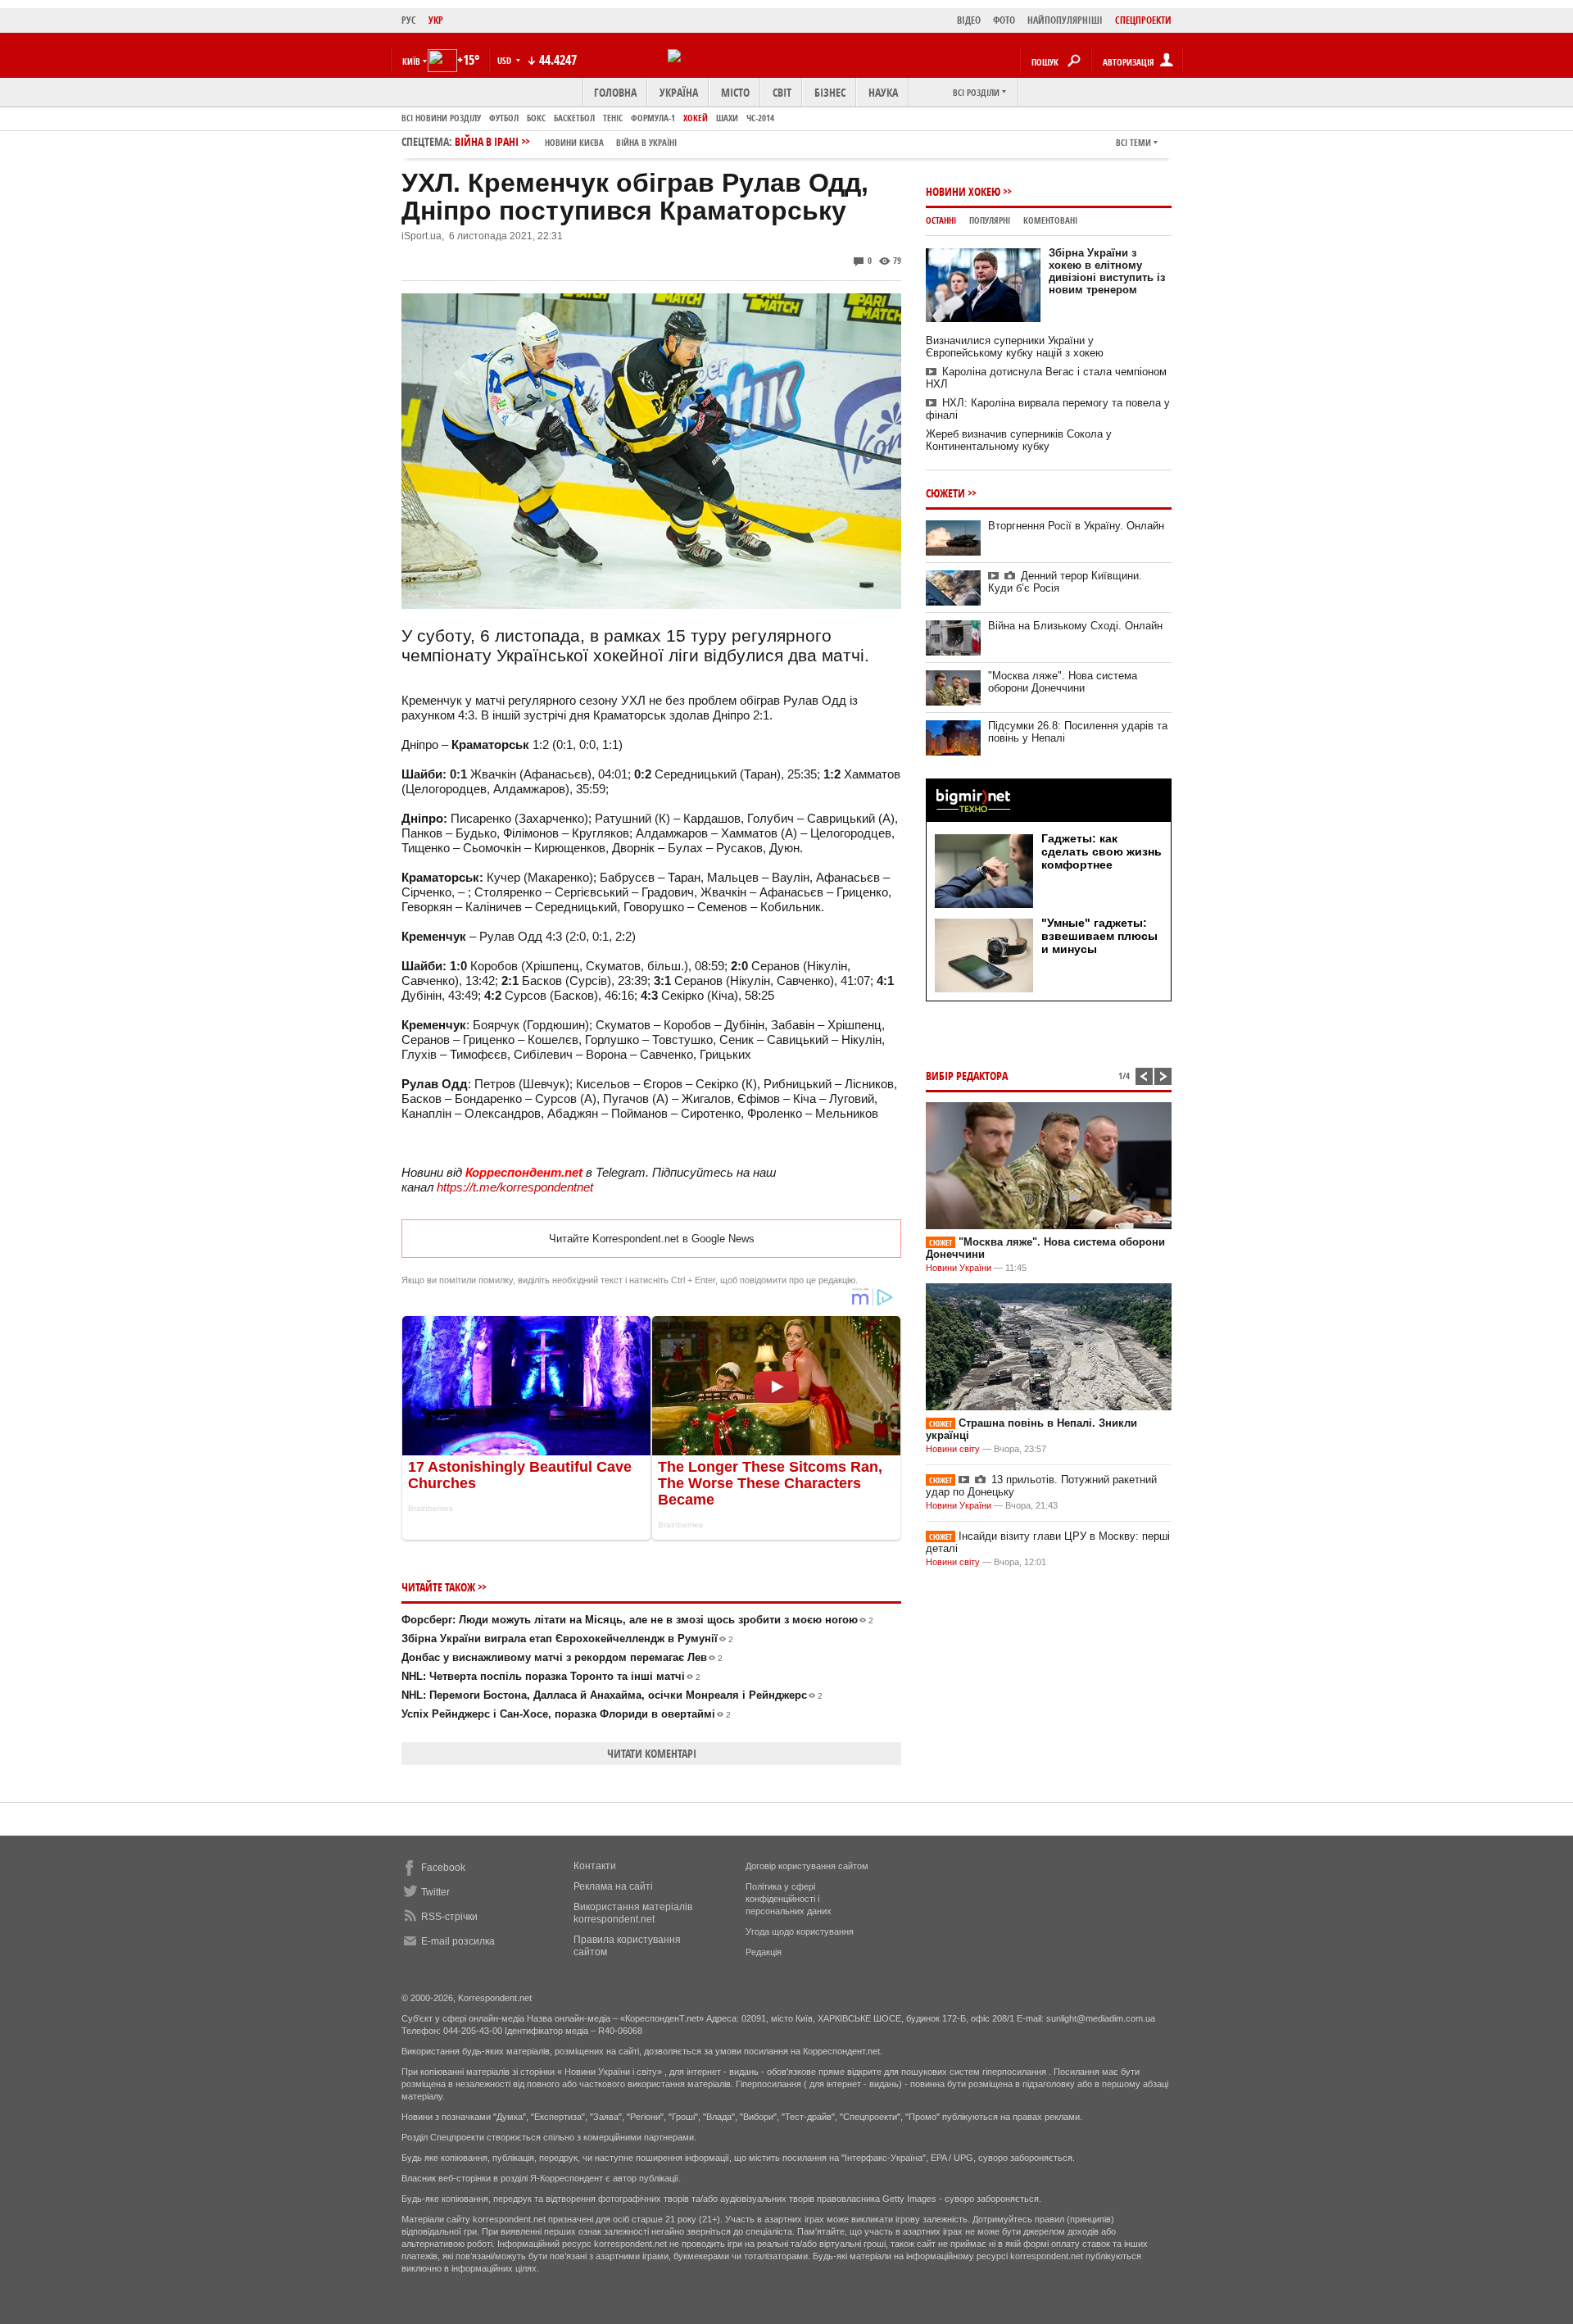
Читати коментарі (652, 1753)
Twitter (435, 1892)
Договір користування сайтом (807, 1866)
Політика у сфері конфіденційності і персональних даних (789, 1899)
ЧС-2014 (760, 118)
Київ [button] (411, 61)
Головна (615, 92)
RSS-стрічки (449, 1917)
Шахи (727, 118)
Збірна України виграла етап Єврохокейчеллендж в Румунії (567, 1639)
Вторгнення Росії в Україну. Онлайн (1076, 526)
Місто (735, 92)
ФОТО (1004, 20)
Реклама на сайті (613, 1886)
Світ (782, 92)
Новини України (959, 1268)
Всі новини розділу (441, 118)
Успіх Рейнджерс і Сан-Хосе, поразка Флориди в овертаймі (566, 1714)
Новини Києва (574, 142)
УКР (436, 20)
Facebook (443, 1868)
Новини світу (953, 1449)
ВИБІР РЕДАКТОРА (967, 1076)
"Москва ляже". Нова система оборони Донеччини (1063, 682)
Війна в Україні (646, 142)
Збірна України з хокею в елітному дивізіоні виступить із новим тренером (1107, 271)
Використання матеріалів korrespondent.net (633, 1913)
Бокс (536, 118)
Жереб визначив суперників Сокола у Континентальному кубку (1019, 440)
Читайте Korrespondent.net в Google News (652, 1239)
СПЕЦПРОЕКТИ (1143, 20)
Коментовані (1050, 220)
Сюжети (945, 493)
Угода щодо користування (800, 1931)
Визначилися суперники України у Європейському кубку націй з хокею (1015, 347)
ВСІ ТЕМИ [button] (1133, 142)
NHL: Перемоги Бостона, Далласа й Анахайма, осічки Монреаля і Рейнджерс (612, 1695)
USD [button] (505, 60)
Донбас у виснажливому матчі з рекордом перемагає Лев (562, 1657)
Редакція (764, 1952)
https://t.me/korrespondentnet (515, 1187)
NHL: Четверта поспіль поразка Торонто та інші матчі (551, 1676)
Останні (941, 220)
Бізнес (830, 92)
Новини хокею (963, 191)
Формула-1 (653, 118)
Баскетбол (574, 118)
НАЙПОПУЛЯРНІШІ (1065, 20)
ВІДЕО (969, 20)
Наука (883, 92)
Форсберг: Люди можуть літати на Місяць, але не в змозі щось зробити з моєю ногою (637, 1620)
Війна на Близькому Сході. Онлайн (1075, 626)
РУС (409, 20)
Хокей (696, 118)
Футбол (504, 118)
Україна (679, 92)
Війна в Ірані (566, 141)
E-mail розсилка (458, 1941)
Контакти (595, 1866)
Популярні (990, 220)
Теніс (613, 118)
